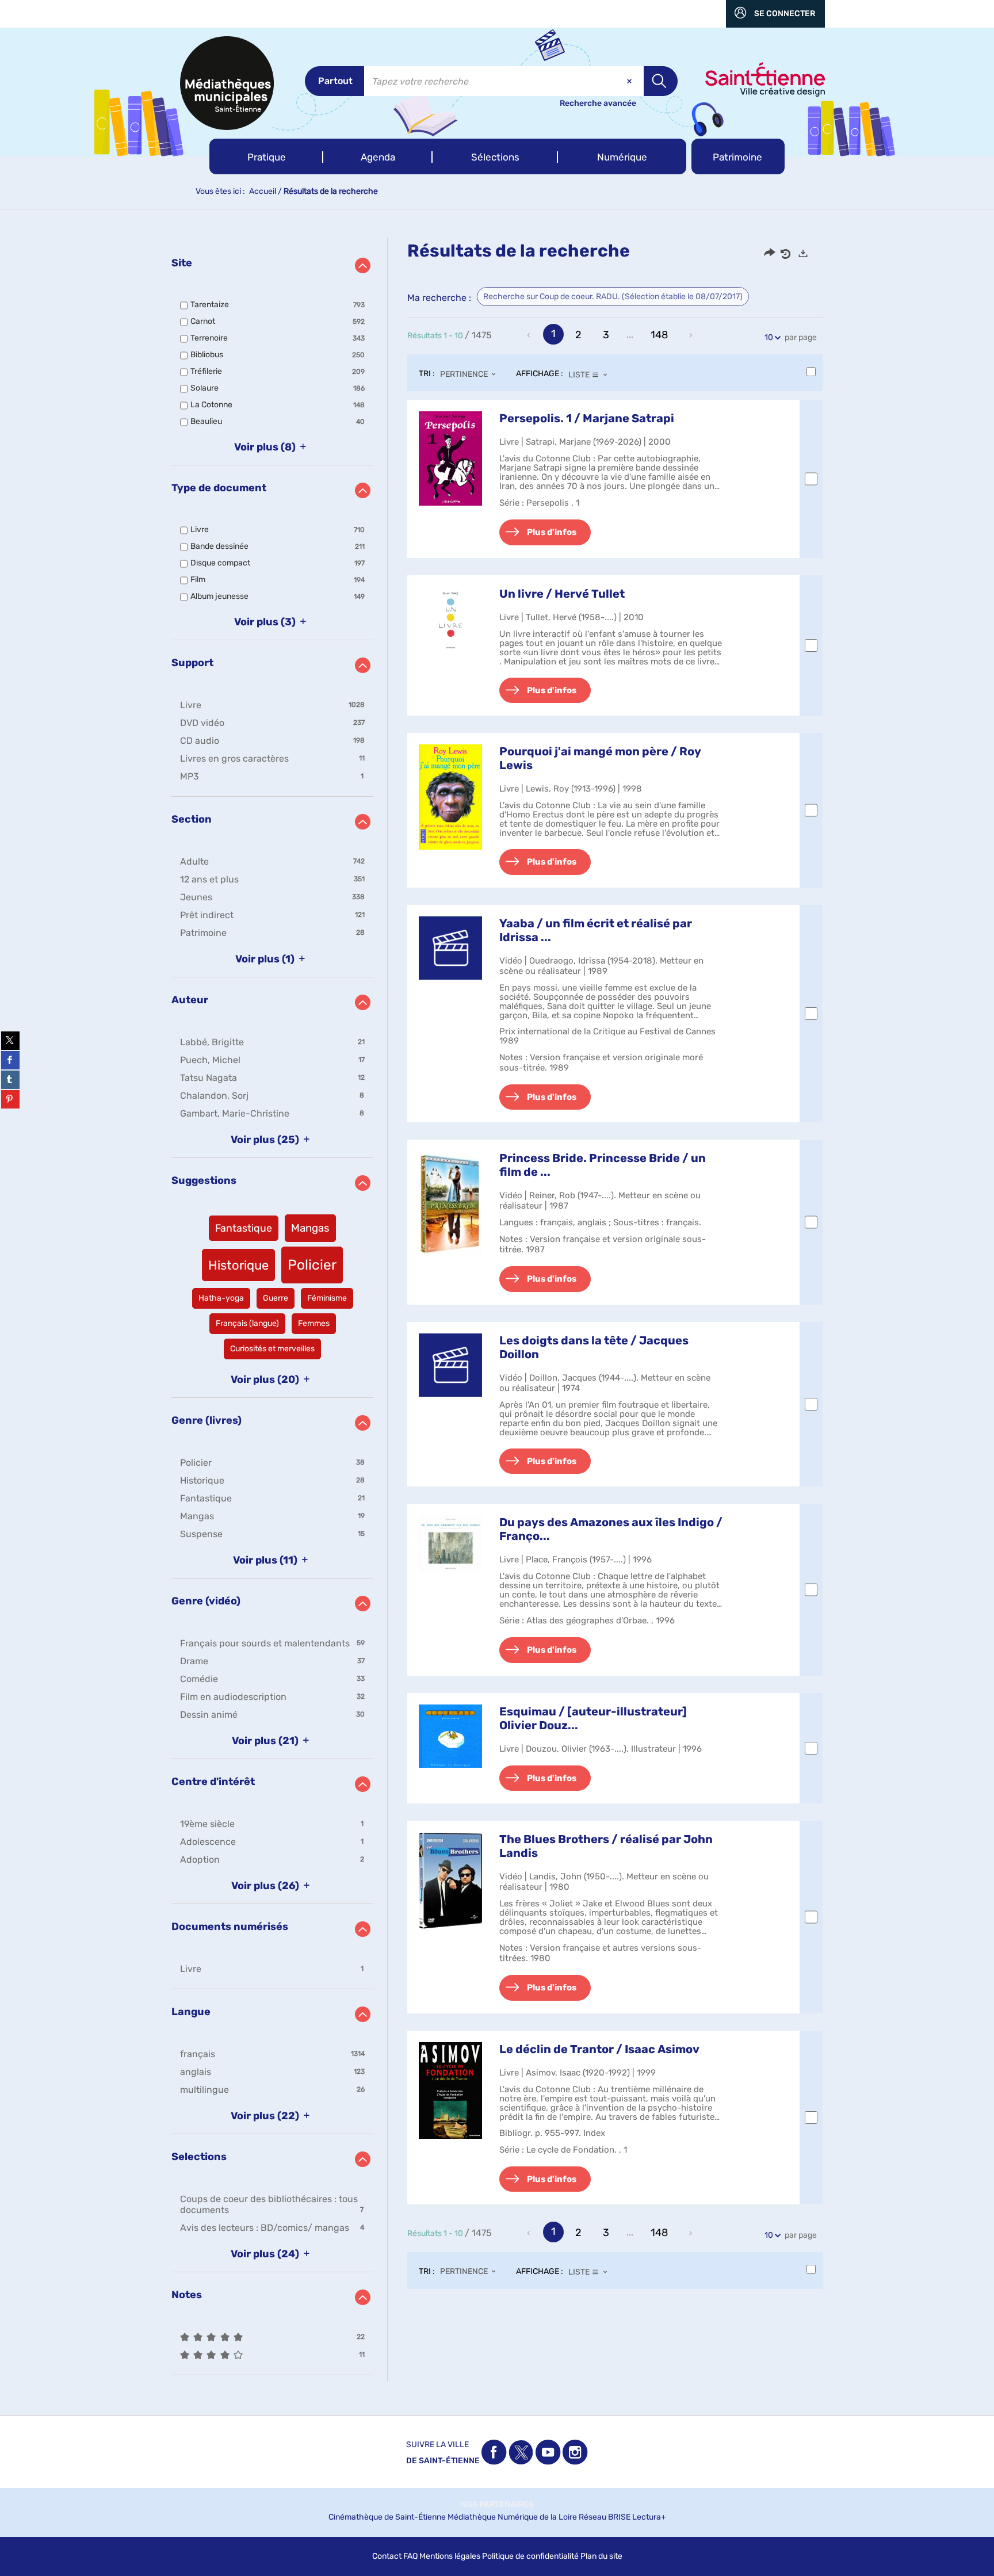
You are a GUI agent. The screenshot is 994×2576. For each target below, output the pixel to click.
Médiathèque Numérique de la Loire (512, 2517)
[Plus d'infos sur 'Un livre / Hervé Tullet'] (450, 618)
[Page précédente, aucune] (530, 335)
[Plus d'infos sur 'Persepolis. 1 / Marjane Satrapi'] (450, 458)
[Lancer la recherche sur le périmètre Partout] (661, 81)
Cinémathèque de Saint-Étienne (387, 2517)
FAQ (410, 2556)
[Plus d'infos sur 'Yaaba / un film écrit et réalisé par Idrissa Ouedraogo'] (450, 948)
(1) (266, 959)
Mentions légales (450, 2556)
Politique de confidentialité (530, 2556)
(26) (266, 1886)
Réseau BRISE (605, 2517)
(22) (266, 2116)
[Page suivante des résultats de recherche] (691, 335)
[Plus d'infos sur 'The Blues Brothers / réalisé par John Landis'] (450, 1881)
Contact (387, 2556)
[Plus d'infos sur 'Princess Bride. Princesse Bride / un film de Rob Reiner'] (450, 1203)
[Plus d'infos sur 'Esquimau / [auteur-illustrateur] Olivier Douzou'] (450, 1736)
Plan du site (601, 2556)
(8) (266, 447)
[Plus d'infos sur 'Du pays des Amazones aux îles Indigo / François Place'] (450, 1544)
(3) (266, 622)
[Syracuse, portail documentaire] (227, 83)
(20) (266, 1379)
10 (769, 337)
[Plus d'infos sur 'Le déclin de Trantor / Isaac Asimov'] (450, 2090)
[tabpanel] (497, 1309)
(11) (266, 1560)
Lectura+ (649, 2517)
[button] (266, 156)
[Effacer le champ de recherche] (630, 81)
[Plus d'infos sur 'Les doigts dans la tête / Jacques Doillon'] (450, 1365)
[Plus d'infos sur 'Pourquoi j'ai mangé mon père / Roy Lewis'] (450, 797)
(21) (266, 1741)
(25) (266, 1140)
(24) (266, 2254)
